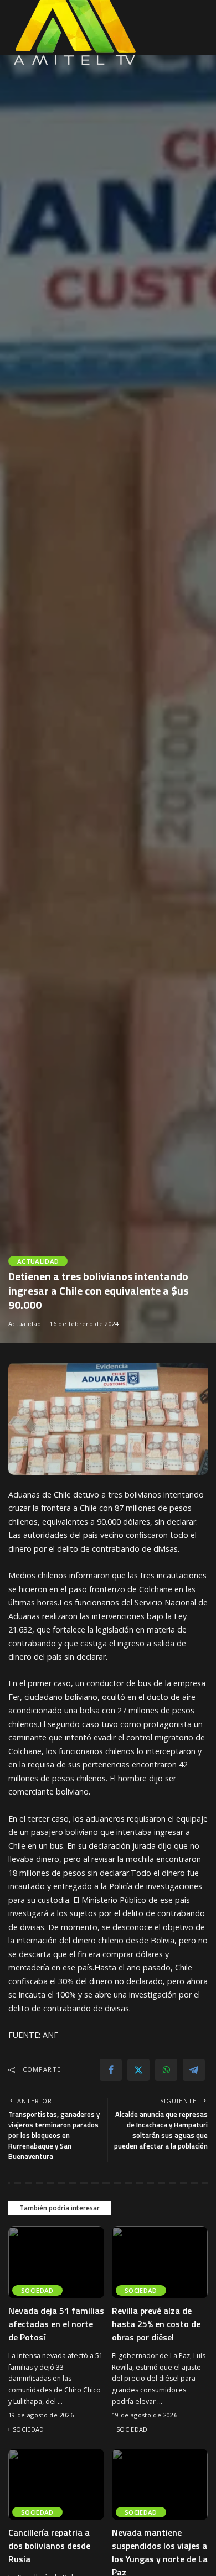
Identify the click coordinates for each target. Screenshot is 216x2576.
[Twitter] (138, 2070)
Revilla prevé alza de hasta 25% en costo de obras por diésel (156, 2324)
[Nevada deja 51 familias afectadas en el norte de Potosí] (56, 2262)
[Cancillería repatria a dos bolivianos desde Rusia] (56, 2485)
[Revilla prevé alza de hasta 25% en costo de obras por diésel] (160, 2262)
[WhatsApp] (166, 2070)
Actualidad (38, 1261)
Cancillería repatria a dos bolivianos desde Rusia (49, 2546)
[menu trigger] (197, 28)
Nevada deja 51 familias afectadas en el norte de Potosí (56, 2324)
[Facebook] (111, 2070)
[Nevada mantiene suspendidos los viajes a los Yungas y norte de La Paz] (160, 2485)
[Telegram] (194, 2070)
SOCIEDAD (37, 2290)
